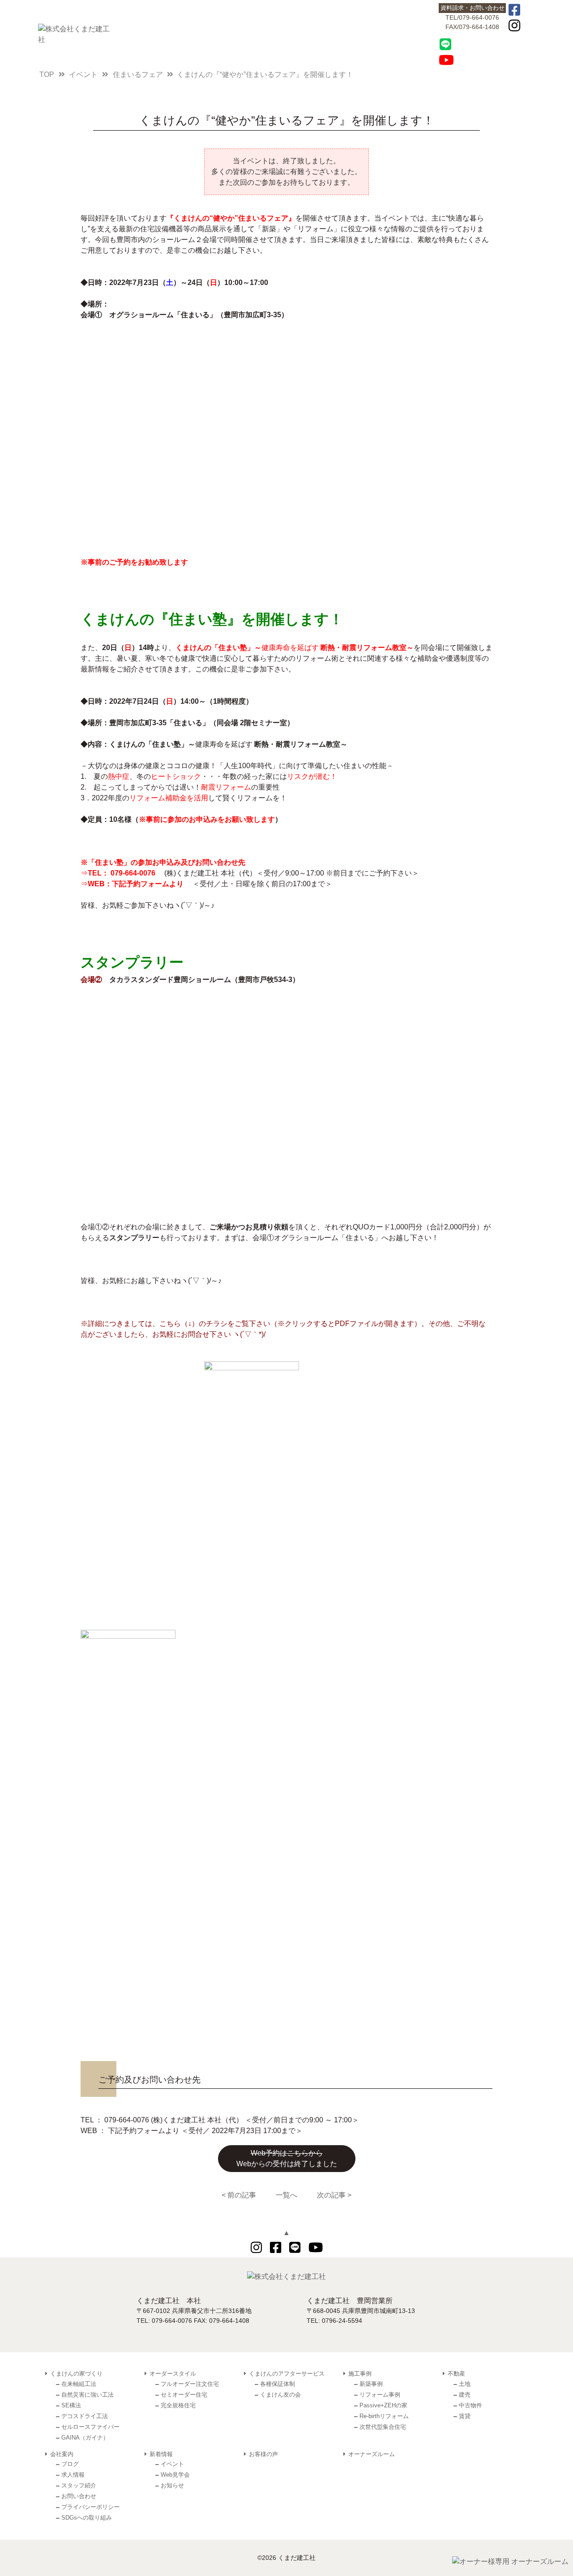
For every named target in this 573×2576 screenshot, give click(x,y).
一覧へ (286, 2195)
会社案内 (421, 33)
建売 (465, 2395)
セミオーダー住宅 (184, 2395)
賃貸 (465, 2416)
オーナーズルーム (372, 2454)
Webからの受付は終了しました (287, 2158)
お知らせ (172, 2485)
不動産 (257, 33)
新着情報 (298, 33)
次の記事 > (334, 2195)
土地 (465, 2384)
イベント (172, 2464)
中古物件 (470, 2405)
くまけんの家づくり (133, 33)
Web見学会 (175, 2475)
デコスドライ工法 (85, 2416)
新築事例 (371, 2384)
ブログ (70, 2464)
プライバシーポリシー (90, 2507)
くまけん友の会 (280, 2395)
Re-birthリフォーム (384, 2416)
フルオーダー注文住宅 (190, 2384)
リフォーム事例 (380, 2395)
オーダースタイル (175, 33)
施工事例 (216, 33)
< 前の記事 (239, 2195)
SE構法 (71, 2405)
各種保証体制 (278, 2384)
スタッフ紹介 (79, 2485)
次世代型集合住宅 (383, 2427)
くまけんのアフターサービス (380, 33)
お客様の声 (338, 33)
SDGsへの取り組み (87, 2518)
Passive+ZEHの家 (383, 2405)
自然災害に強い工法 (88, 2395)
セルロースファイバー (90, 2427)
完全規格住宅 (178, 2405)
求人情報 (73, 2475)
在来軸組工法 (79, 2384)
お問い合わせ (79, 2496)
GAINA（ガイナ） (85, 2438)
